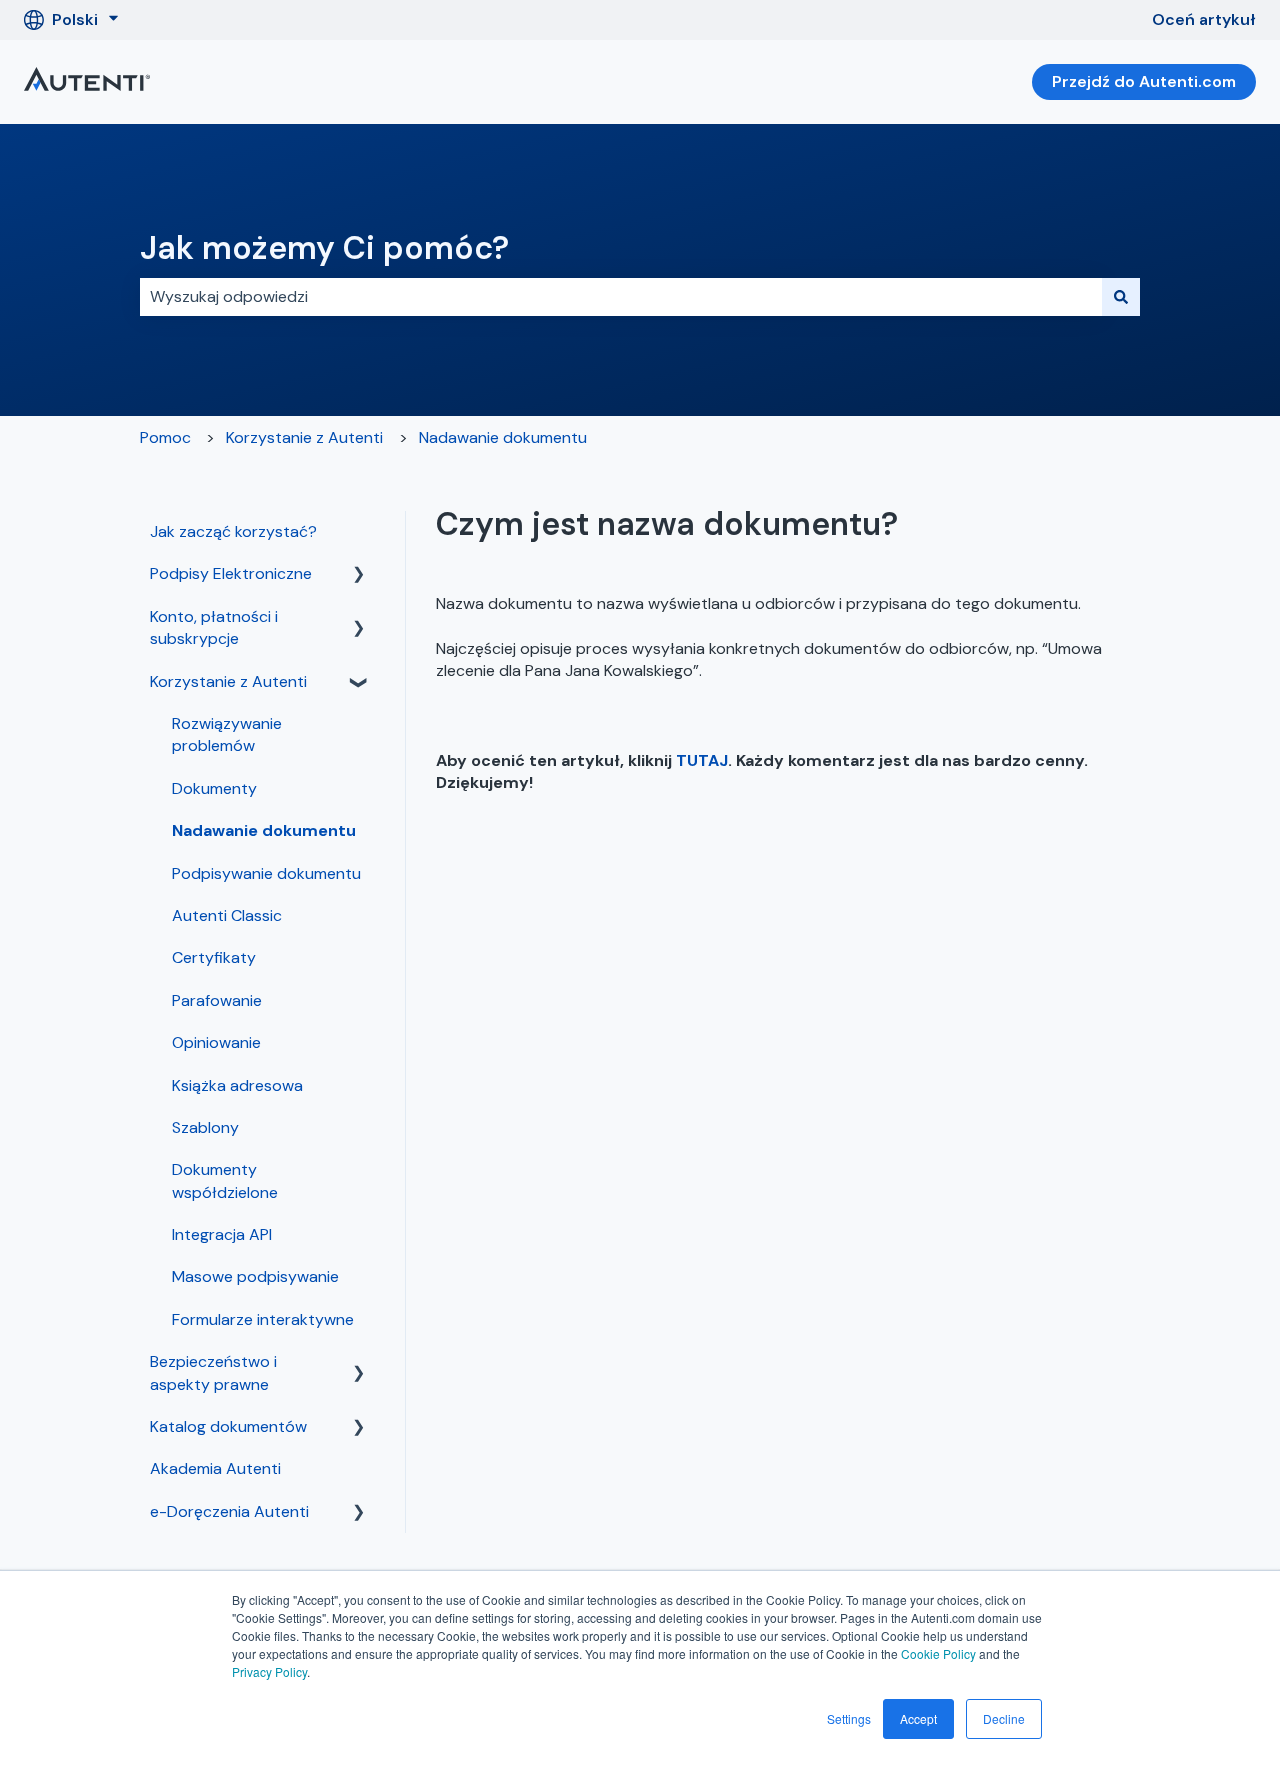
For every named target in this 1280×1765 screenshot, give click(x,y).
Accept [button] (918, 1718)
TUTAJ (702, 760)
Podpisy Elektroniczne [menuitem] (231, 573)
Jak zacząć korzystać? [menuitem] (233, 531)
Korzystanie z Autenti (304, 437)
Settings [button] (849, 1718)
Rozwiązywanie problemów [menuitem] (227, 734)
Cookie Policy (938, 1653)
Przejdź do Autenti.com (1144, 81)
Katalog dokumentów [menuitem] (228, 1426)
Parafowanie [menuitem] (217, 1000)
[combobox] (621, 297)
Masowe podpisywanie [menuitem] (255, 1276)
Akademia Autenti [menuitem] (215, 1468)
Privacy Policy (269, 1671)
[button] (359, 575)
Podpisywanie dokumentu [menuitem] (266, 873)
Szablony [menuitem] (205, 1127)
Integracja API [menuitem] (222, 1234)
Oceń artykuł (1204, 19)
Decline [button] (1004, 1718)
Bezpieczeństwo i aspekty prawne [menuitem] (213, 1372)
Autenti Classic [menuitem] (227, 915)
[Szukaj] (1121, 297)
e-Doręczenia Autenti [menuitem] (229, 1511)
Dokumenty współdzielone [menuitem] (225, 1180)
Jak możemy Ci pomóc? (324, 248)
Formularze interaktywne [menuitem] (263, 1319)
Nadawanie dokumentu (503, 437)
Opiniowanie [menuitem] (216, 1042)
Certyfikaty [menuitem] (214, 957)
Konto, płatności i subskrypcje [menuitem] (214, 627)
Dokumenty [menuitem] (214, 788)
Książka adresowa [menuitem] (237, 1085)
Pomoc (165, 437)
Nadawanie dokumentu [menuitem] (264, 830)
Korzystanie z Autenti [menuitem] (228, 681)
